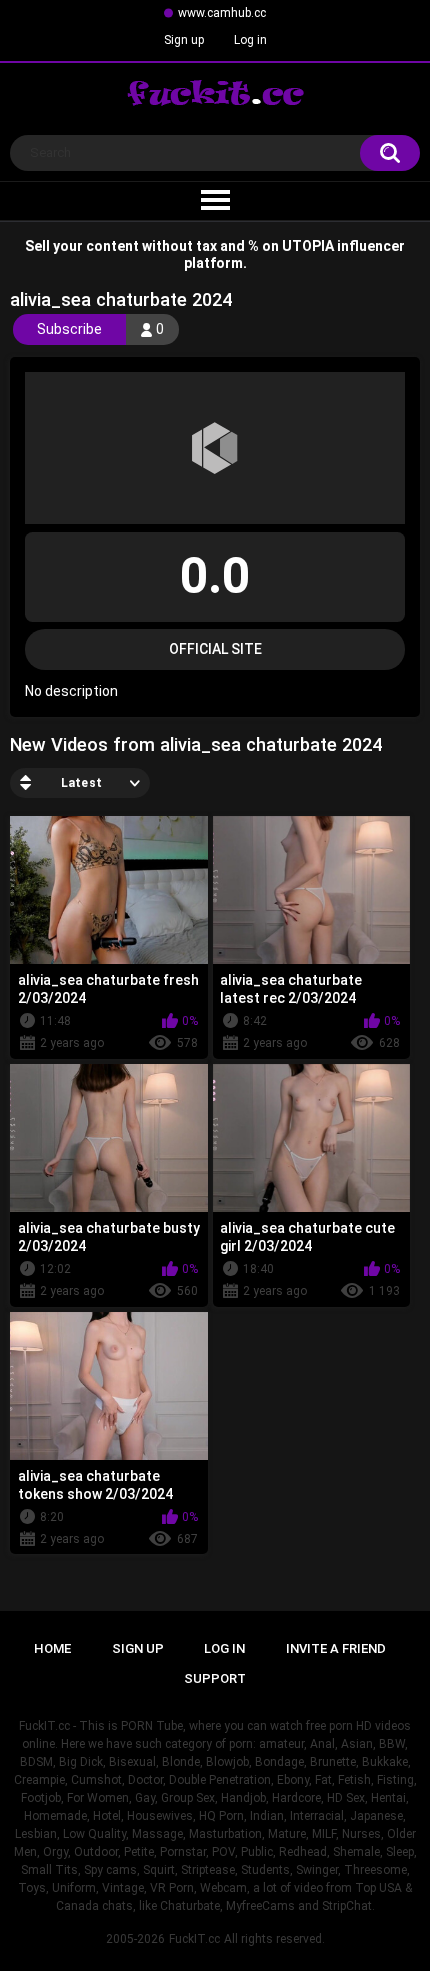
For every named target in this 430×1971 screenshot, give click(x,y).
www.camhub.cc (222, 13)
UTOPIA (308, 246)
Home (52, 1648)
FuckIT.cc (194, 1939)
